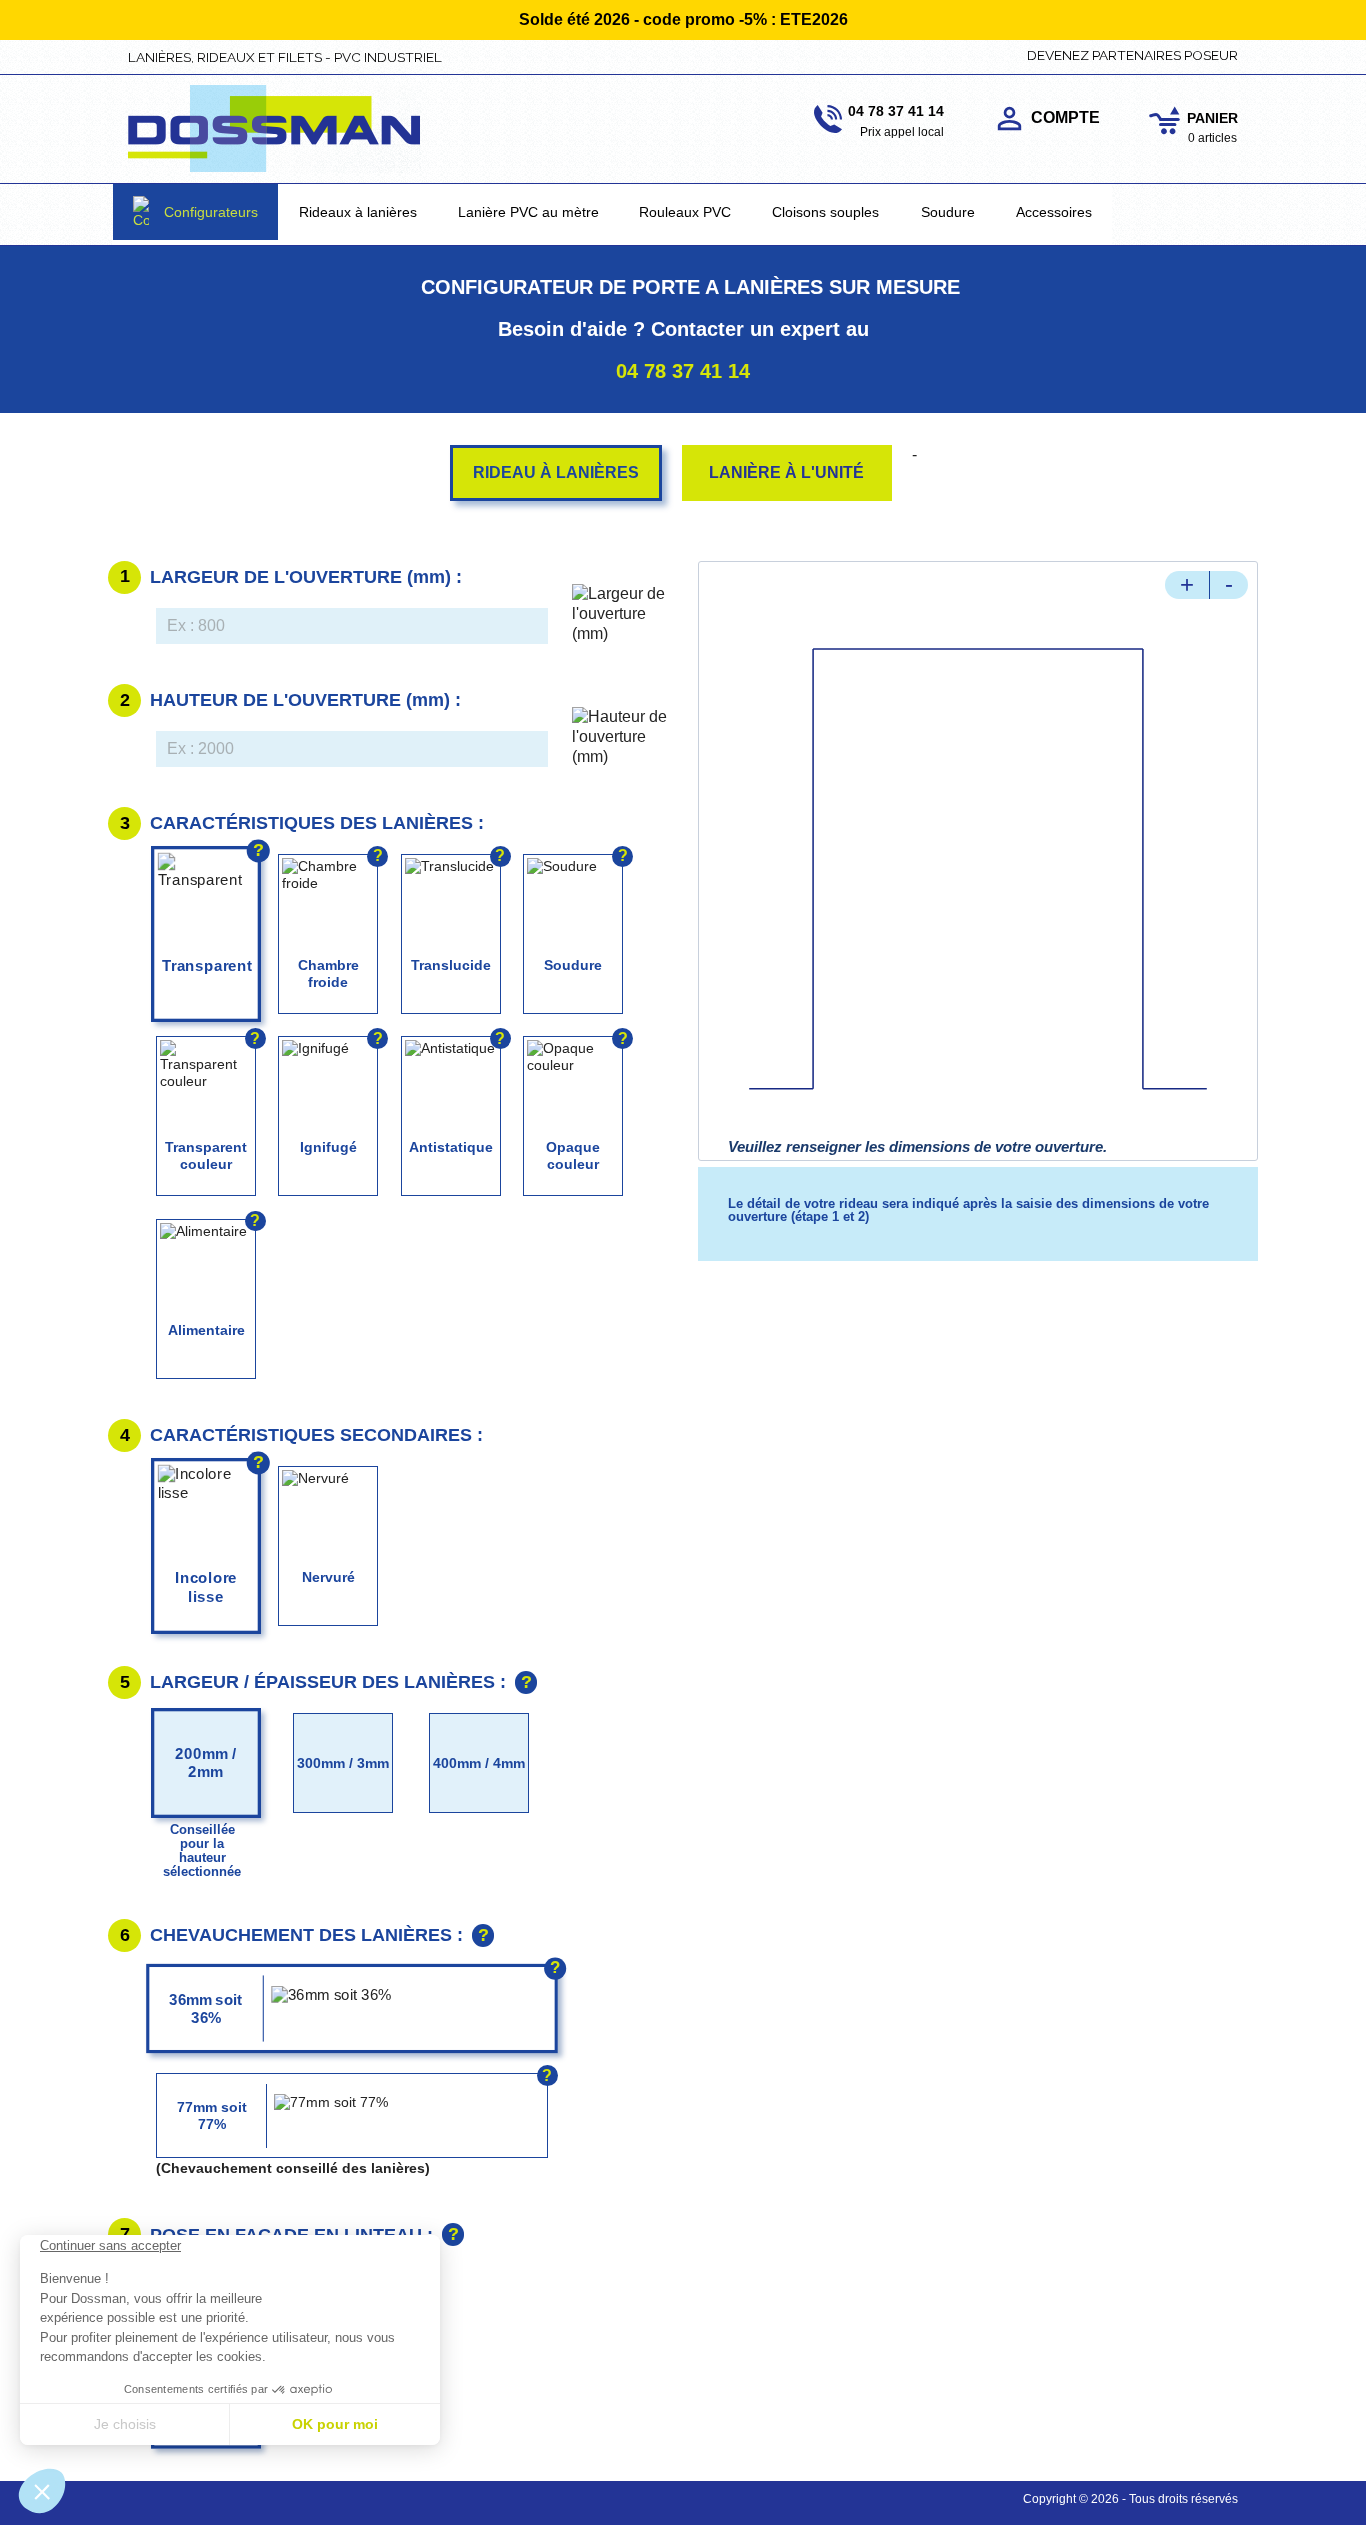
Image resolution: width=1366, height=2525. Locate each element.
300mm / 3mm (343, 1763)
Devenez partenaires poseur (1132, 55)
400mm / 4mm (479, 1763)
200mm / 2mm (206, 1762)
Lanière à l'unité (786, 472)
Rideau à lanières (556, 472)
